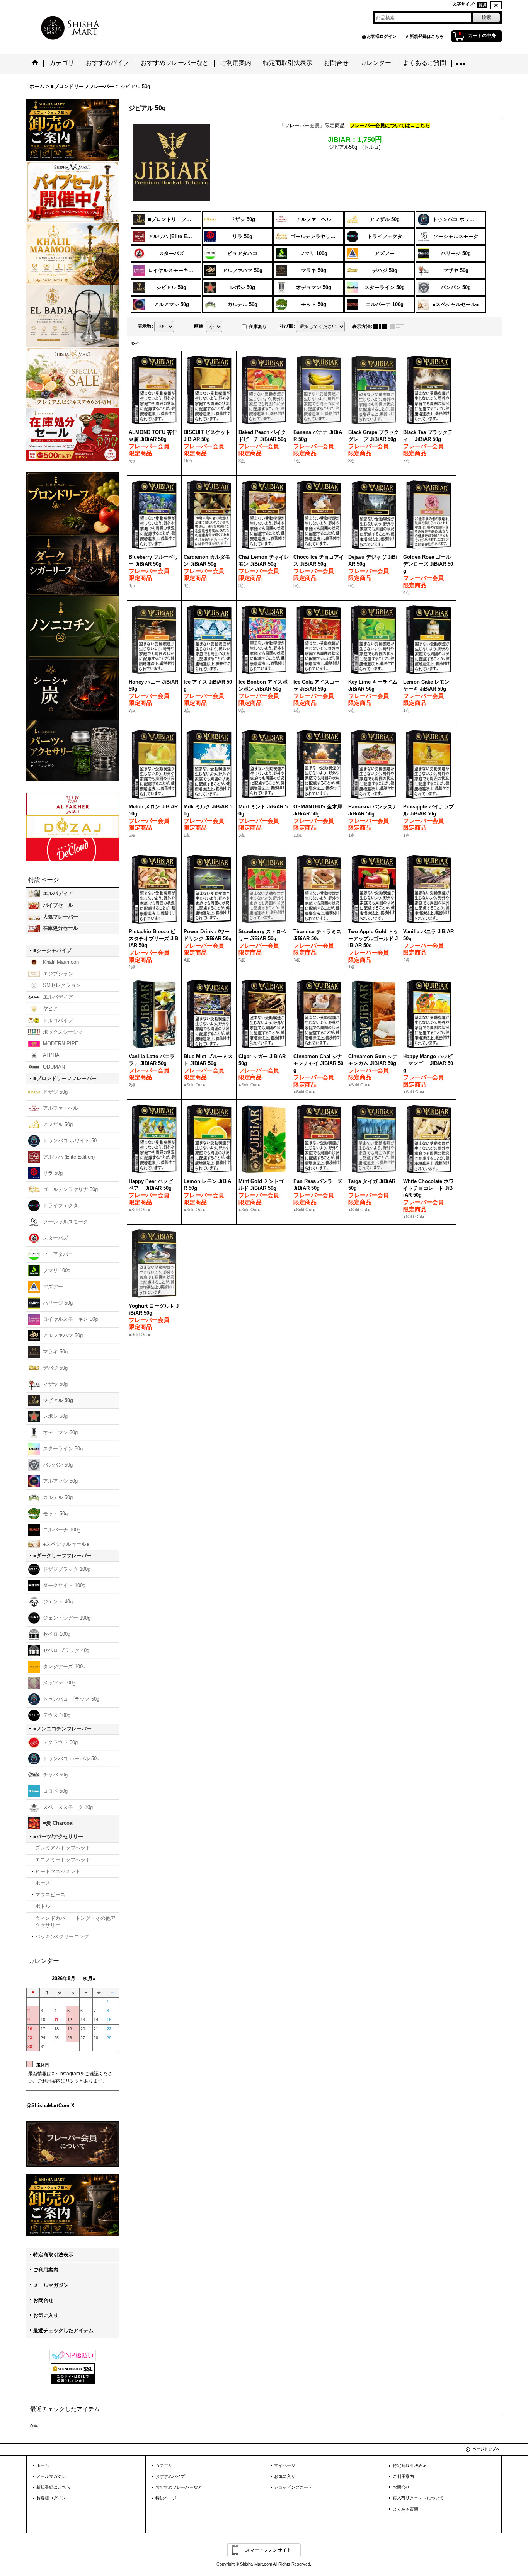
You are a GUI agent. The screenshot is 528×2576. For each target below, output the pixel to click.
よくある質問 (405, 2509)
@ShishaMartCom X (50, 2106)
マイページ (285, 2465)
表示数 (145, 326)
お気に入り (46, 2315)
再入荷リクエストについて (418, 2498)
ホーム (43, 2465)
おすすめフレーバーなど (179, 2487)
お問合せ (43, 2300)
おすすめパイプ (170, 2476)
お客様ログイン (382, 36)
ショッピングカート (293, 2487)
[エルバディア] (73, 315)
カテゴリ (164, 2465)
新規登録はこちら (427, 36)
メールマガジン (51, 2285)
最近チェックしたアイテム (63, 2330)
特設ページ (166, 2498)
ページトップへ (486, 2449)
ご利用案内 (46, 2270)
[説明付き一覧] (399, 327)
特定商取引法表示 (53, 2255)
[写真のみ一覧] (382, 327)
